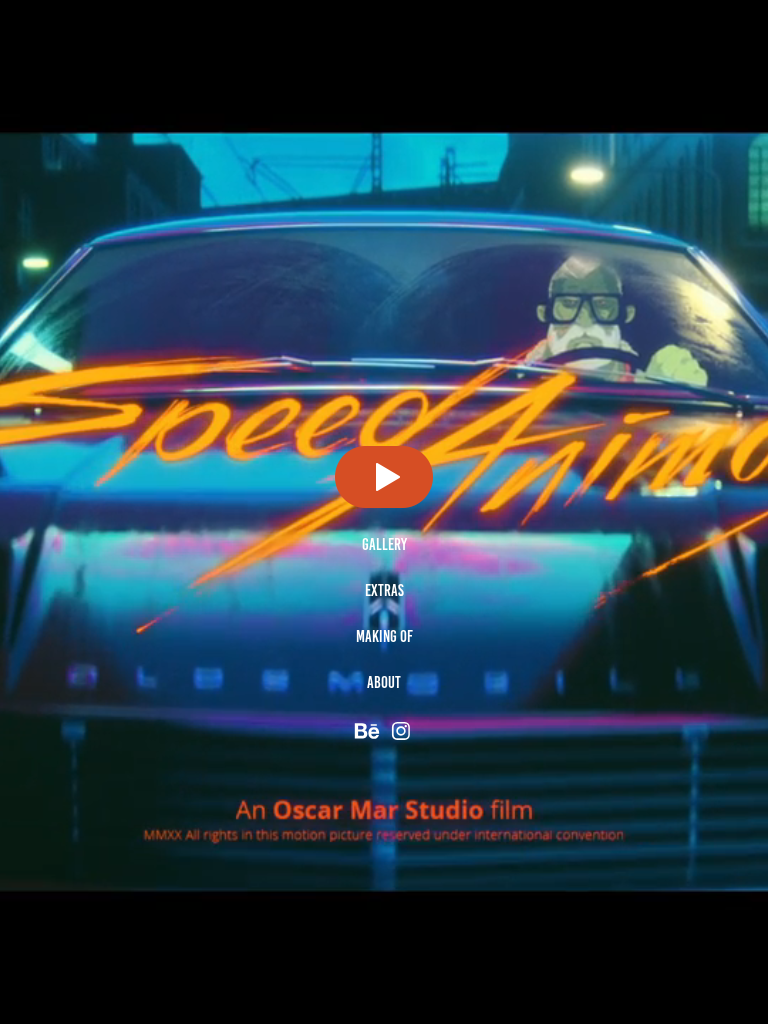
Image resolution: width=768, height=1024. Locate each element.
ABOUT (384, 682)
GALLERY (384, 544)
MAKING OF (384, 636)
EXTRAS (384, 590)
